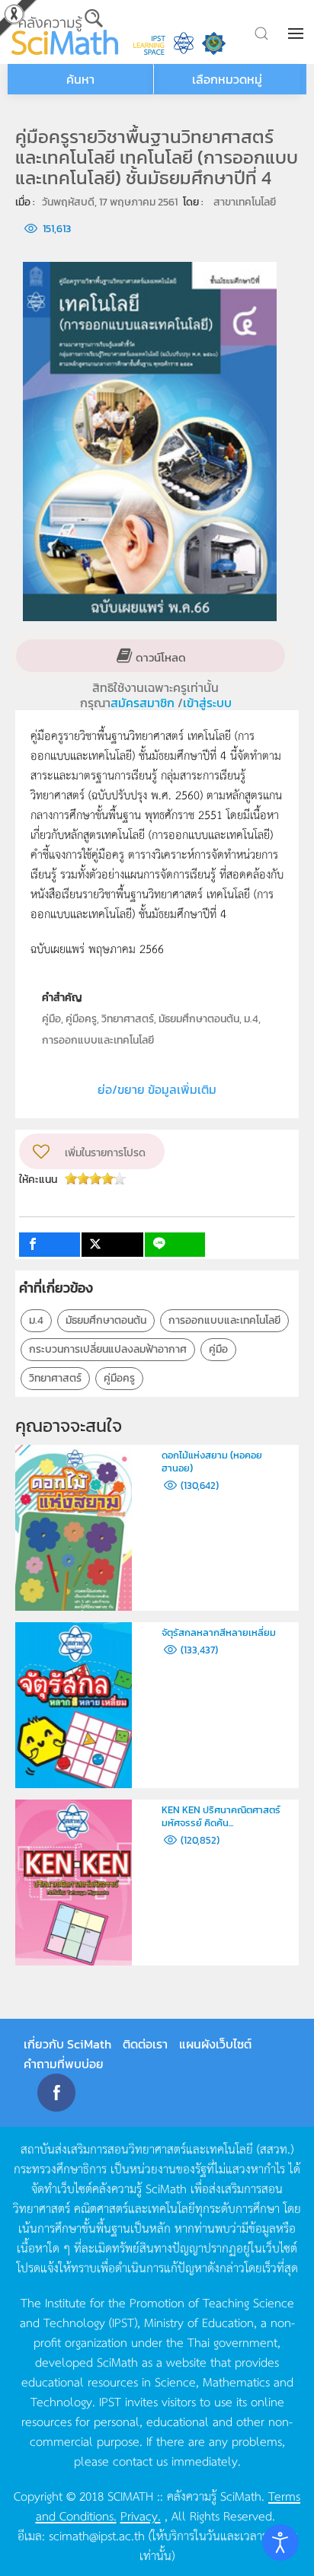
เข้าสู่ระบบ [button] (207, 703)
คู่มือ (218, 1349)
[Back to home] (65, 32)
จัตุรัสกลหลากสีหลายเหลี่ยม (219, 1632)
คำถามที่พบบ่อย (64, 2064)
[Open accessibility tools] (280, 2543)
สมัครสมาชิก (144, 703)
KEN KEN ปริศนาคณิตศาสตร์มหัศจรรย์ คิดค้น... (221, 1816)
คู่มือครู (119, 1378)
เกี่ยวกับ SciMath (67, 2044)
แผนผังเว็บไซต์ (215, 2044)
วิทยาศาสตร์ (55, 1378)
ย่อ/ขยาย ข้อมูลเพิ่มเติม (157, 1089)
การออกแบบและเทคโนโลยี (224, 1320)
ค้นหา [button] (80, 79)
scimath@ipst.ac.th (97, 2535)
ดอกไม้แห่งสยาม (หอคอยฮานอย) (212, 1462)
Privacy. (141, 2515)
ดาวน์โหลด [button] (160, 657)
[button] (297, 33)
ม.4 (36, 1320)
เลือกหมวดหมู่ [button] (227, 79)
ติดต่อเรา (145, 2044)
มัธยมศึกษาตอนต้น (106, 1320)
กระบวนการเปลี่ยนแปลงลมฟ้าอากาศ (108, 1349)
